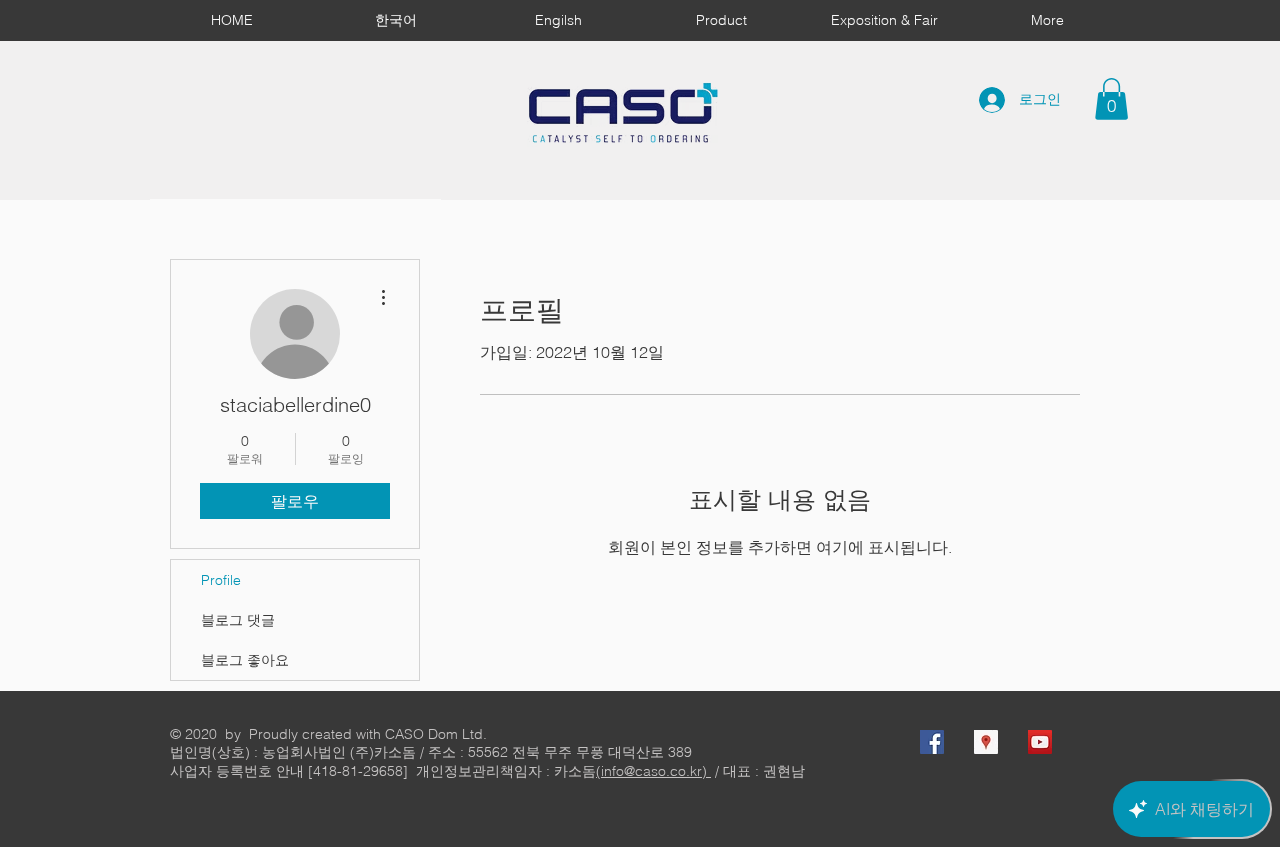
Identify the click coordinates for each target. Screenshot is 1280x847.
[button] (1111, 99)
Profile (221, 580)
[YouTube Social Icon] (1040, 742)
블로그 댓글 (238, 620)
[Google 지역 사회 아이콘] (986, 742)
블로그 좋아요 (245, 660)
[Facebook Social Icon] (932, 742)
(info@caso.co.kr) (653, 771)
